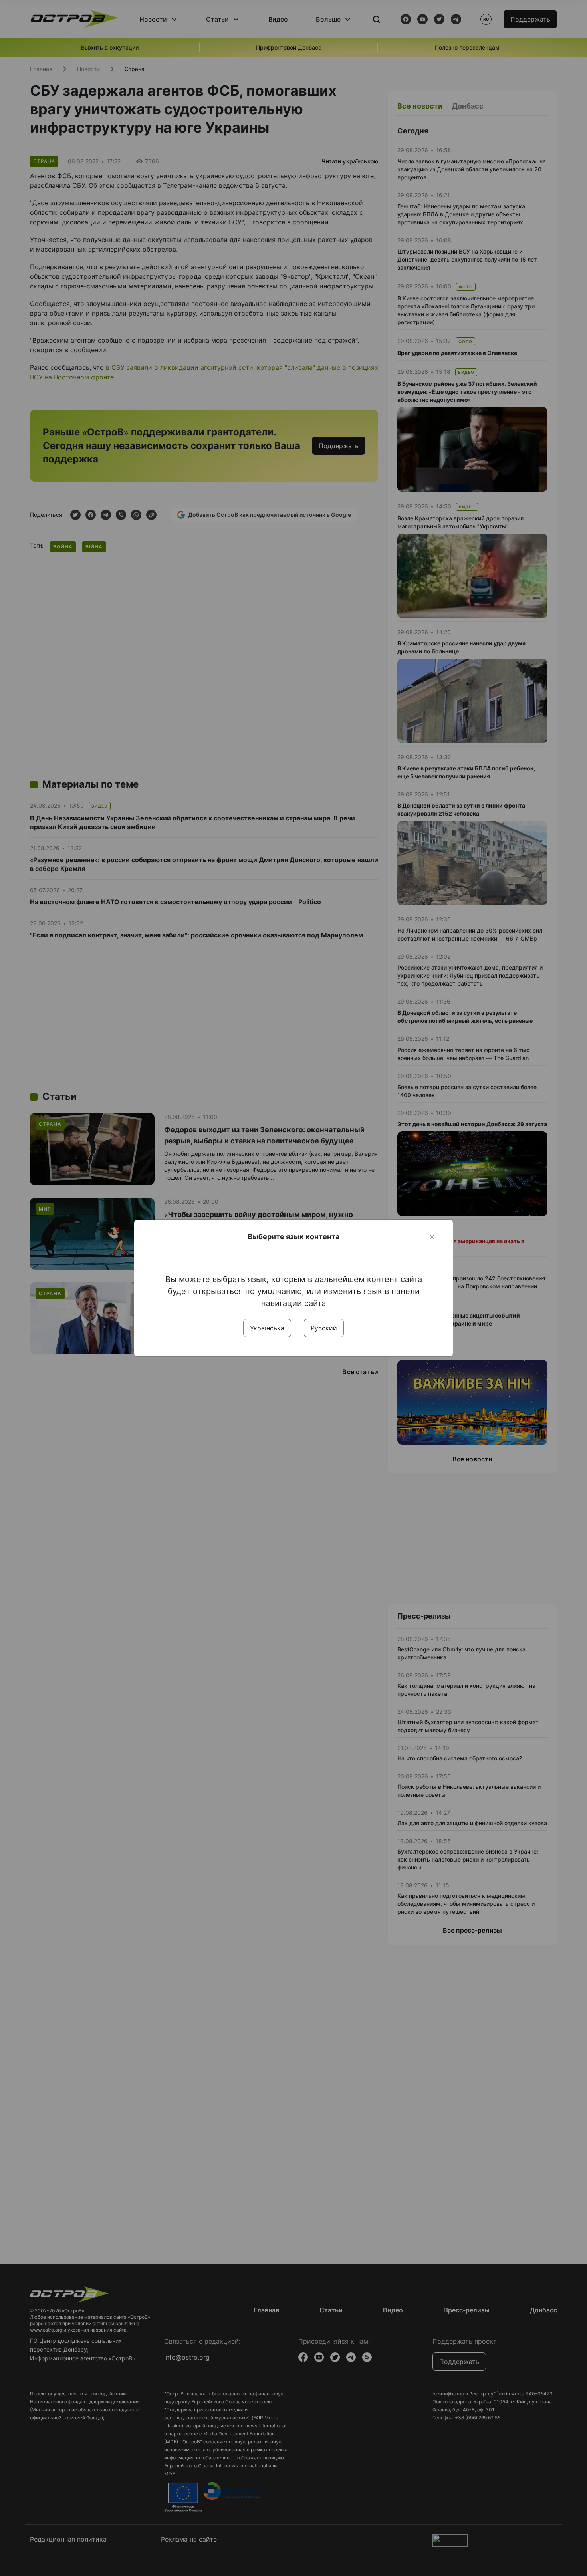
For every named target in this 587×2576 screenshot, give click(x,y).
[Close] (432, 1237)
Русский (324, 1328)
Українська (267, 1328)
